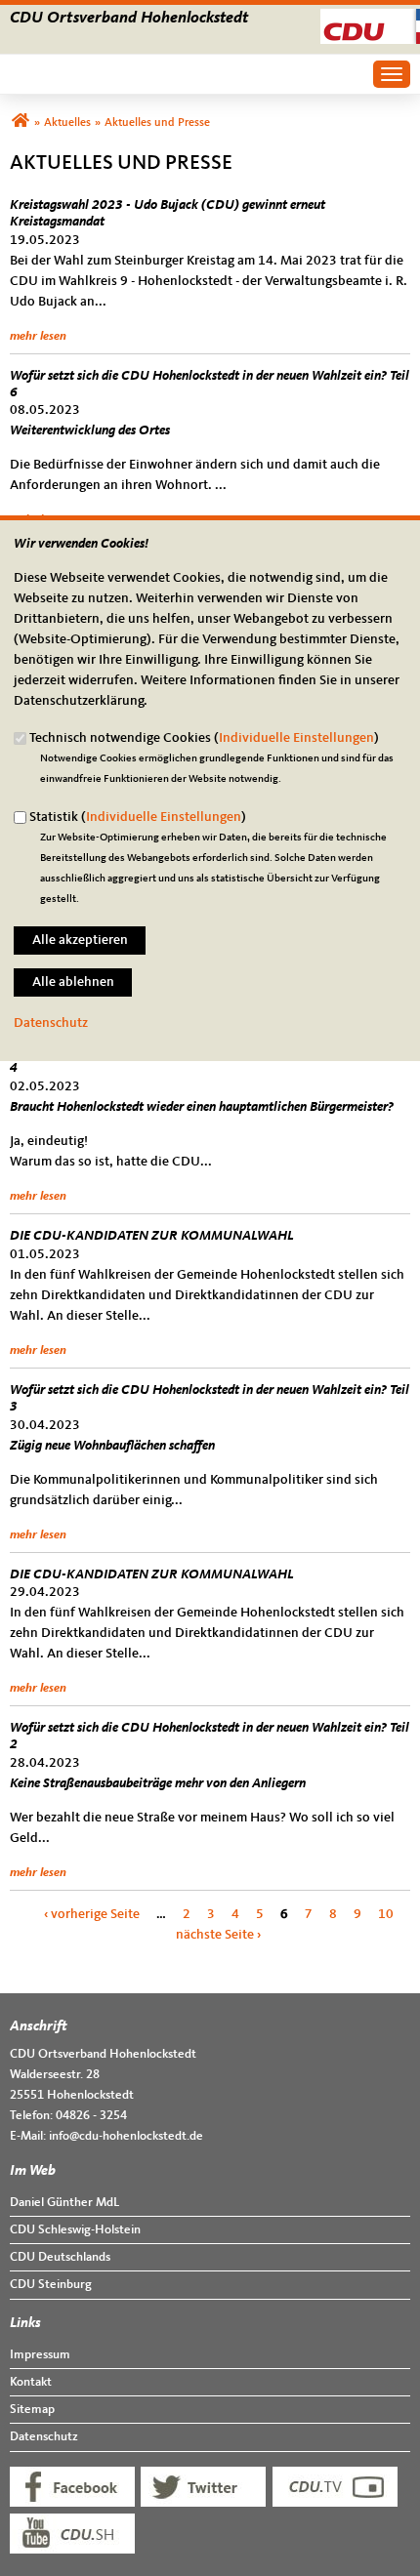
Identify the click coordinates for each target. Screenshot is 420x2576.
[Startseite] (370, 19)
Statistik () (138, 817)
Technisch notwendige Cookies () (204, 738)
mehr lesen (38, 336)
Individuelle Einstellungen (296, 738)
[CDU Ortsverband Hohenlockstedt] (20, 123)
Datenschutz (51, 1023)
